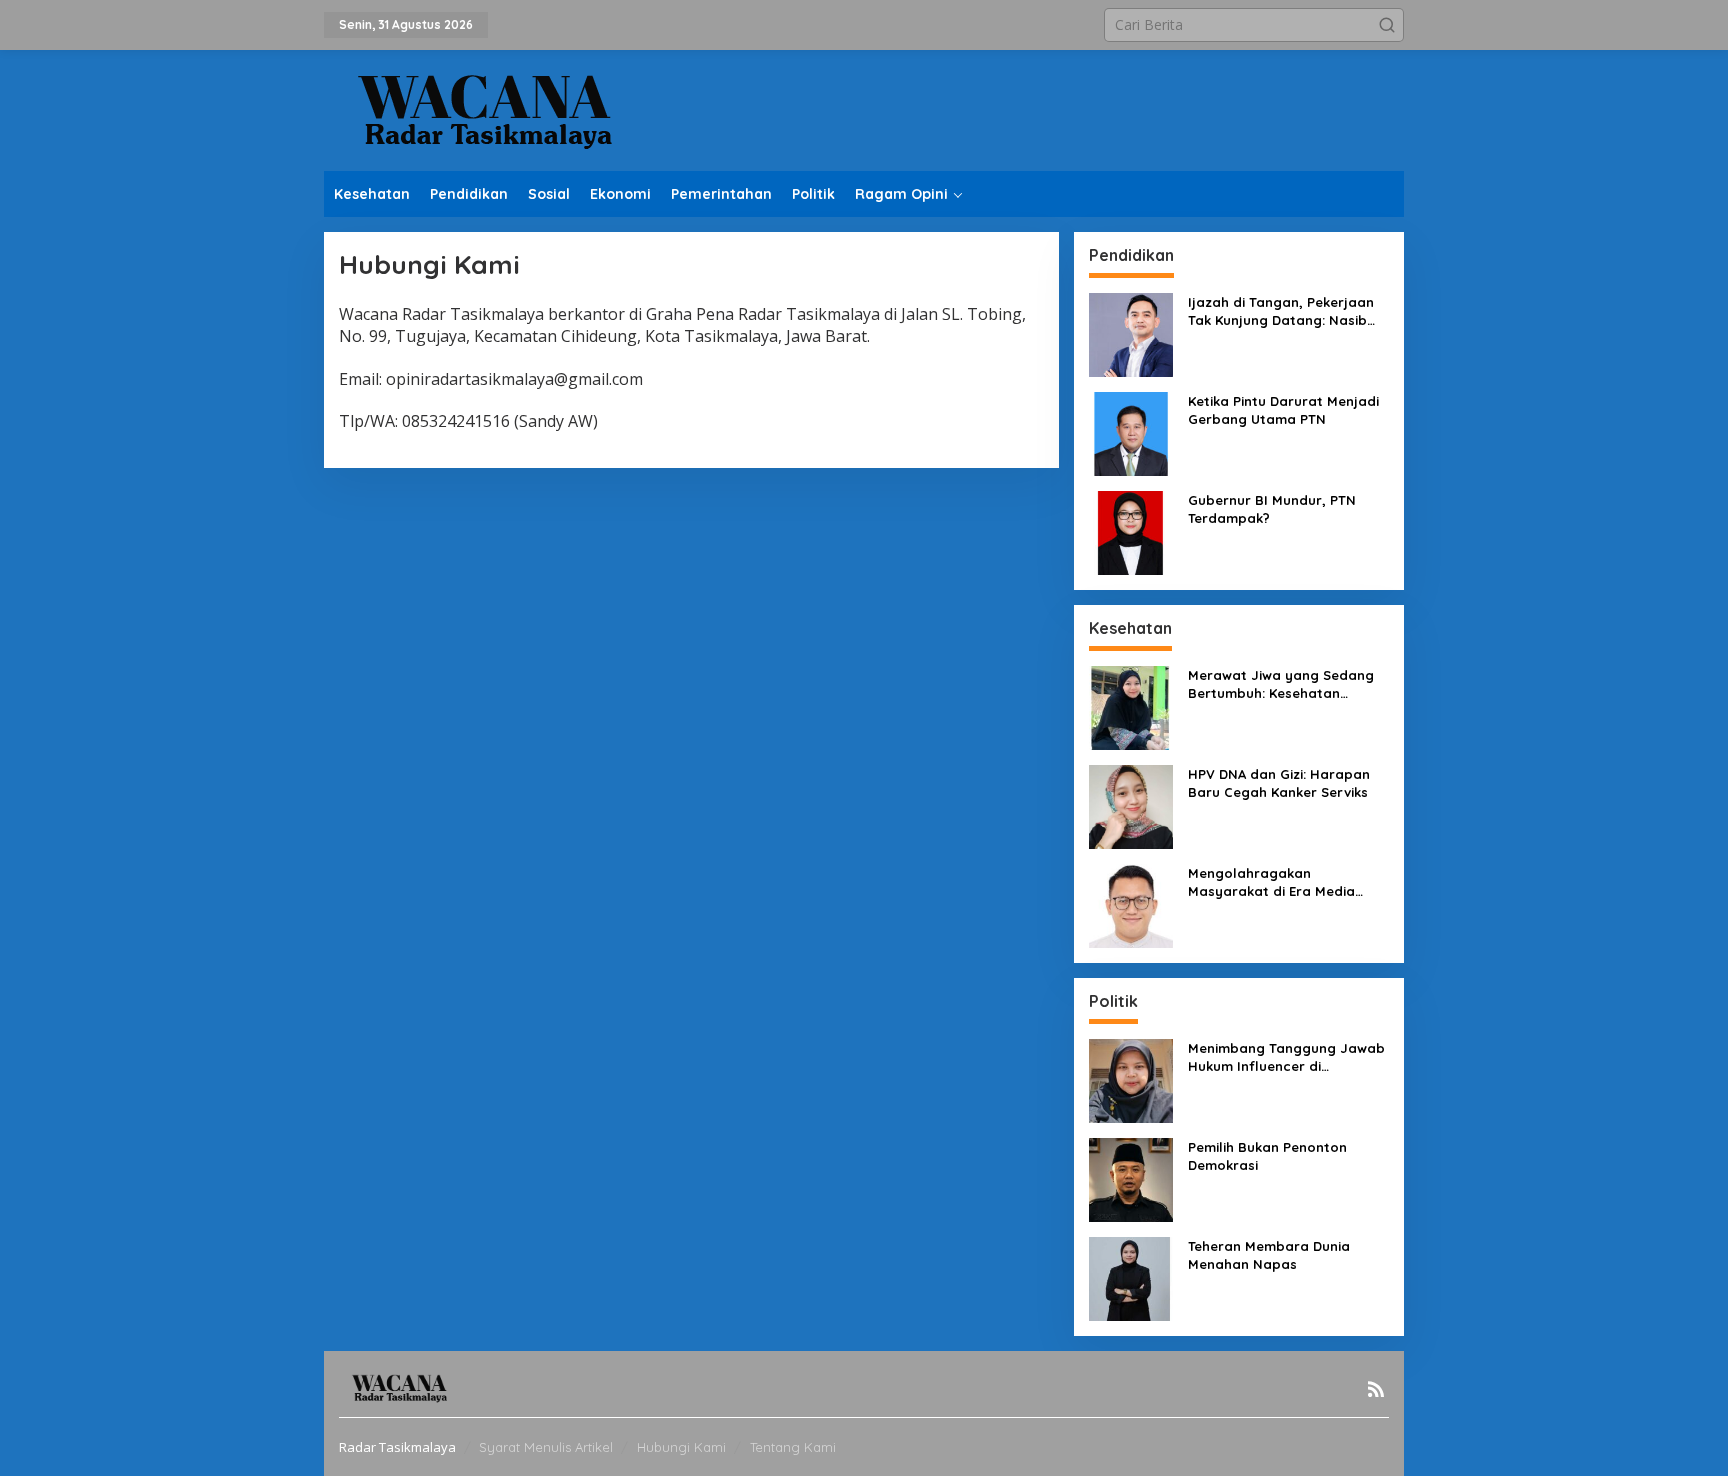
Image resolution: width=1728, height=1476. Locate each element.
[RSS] (1376, 1389)
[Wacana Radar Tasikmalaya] (484, 108)
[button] (1387, 25)
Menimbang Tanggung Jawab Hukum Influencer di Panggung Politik (1286, 1057)
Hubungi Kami (681, 1447)
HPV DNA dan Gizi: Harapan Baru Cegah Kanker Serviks (1279, 783)
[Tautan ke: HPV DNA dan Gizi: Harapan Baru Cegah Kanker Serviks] (1131, 805)
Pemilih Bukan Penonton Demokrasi (1267, 1156)
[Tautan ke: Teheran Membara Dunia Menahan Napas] (1131, 1277)
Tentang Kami (793, 1447)
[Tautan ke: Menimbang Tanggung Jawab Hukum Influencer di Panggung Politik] (1131, 1079)
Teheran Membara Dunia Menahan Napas (1269, 1255)
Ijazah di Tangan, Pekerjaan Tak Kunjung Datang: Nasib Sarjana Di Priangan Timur (1281, 311)
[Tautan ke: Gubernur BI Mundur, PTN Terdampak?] (1131, 531)
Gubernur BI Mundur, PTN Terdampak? (1272, 509)
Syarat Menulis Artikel (546, 1447)
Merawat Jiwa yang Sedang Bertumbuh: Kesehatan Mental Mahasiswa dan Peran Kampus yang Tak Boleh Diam (1286, 684)
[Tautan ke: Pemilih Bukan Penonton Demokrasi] (1131, 1178)
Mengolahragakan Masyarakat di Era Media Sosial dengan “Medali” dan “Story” (1281, 882)
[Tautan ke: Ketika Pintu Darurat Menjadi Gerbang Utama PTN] (1131, 432)
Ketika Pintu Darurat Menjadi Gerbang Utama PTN (1283, 410)
